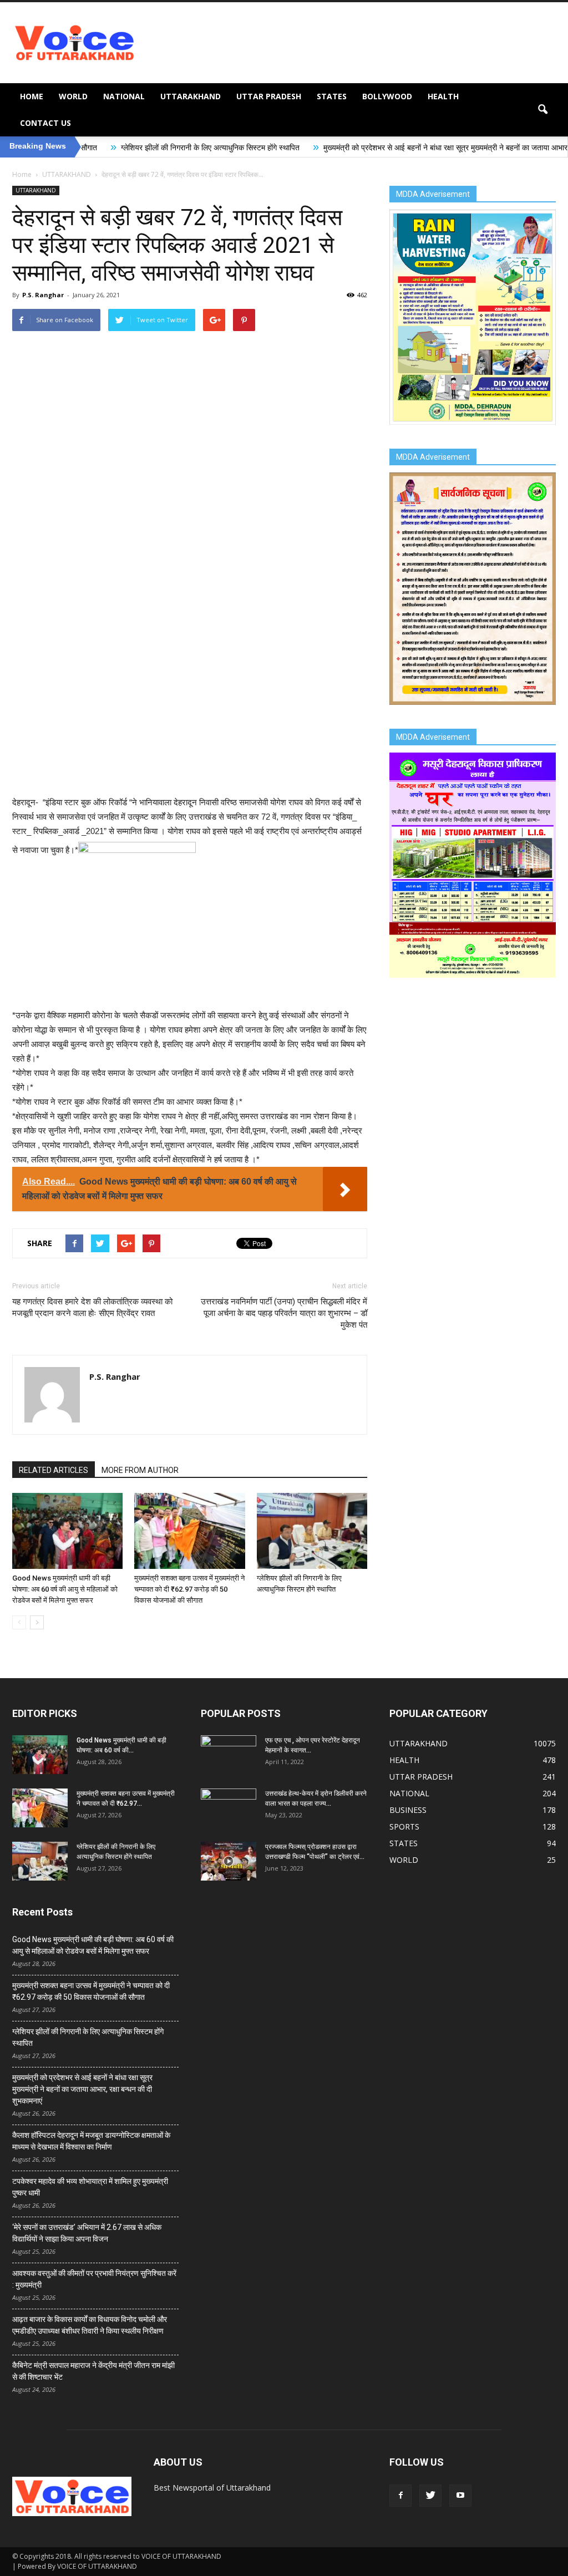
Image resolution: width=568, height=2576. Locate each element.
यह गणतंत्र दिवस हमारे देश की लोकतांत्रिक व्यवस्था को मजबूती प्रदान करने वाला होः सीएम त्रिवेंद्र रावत (92, 1307)
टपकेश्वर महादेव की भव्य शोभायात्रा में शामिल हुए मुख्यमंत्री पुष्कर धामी (90, 2187)
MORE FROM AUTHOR (140, 1470)
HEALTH (443, 96)
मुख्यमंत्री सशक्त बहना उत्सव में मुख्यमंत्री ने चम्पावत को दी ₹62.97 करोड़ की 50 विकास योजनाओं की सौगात (189, 1589)
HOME (32, 96)
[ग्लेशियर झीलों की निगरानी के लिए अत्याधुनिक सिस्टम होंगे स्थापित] (312, 1531)
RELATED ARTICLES (54, 1470)
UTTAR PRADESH (269, 96)
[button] (542, 110)
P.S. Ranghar (43, 295)
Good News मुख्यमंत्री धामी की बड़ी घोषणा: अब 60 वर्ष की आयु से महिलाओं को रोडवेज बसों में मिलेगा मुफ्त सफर (65, 1589)
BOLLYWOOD (387, 96)
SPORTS (404, 1826)
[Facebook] (400, 2496)
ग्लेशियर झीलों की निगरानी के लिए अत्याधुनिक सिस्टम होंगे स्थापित (109, 148)
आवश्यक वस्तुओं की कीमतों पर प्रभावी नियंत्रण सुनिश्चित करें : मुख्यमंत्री (94, 2279)
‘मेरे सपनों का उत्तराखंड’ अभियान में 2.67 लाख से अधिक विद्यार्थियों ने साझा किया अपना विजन (87, 2233)
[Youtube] (460, 2496)
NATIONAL (124, 96)
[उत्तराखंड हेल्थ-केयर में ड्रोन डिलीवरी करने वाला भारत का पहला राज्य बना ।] (229, 1808)
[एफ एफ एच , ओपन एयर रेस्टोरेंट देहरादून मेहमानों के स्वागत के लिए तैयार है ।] (229, 1755)
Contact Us (45, 123)
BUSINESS (408, 1810)
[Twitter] (430, 2496)
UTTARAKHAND (191, 96)
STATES (332, 96)
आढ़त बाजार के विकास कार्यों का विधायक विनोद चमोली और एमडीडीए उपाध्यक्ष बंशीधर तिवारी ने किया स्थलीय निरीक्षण (90, 2325)
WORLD (73, 96)
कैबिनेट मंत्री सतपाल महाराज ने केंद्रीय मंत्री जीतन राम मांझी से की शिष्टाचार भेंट (93, 2371)
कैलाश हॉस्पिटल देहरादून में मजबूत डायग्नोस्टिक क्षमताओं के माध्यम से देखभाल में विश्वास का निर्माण (91, 2141)
